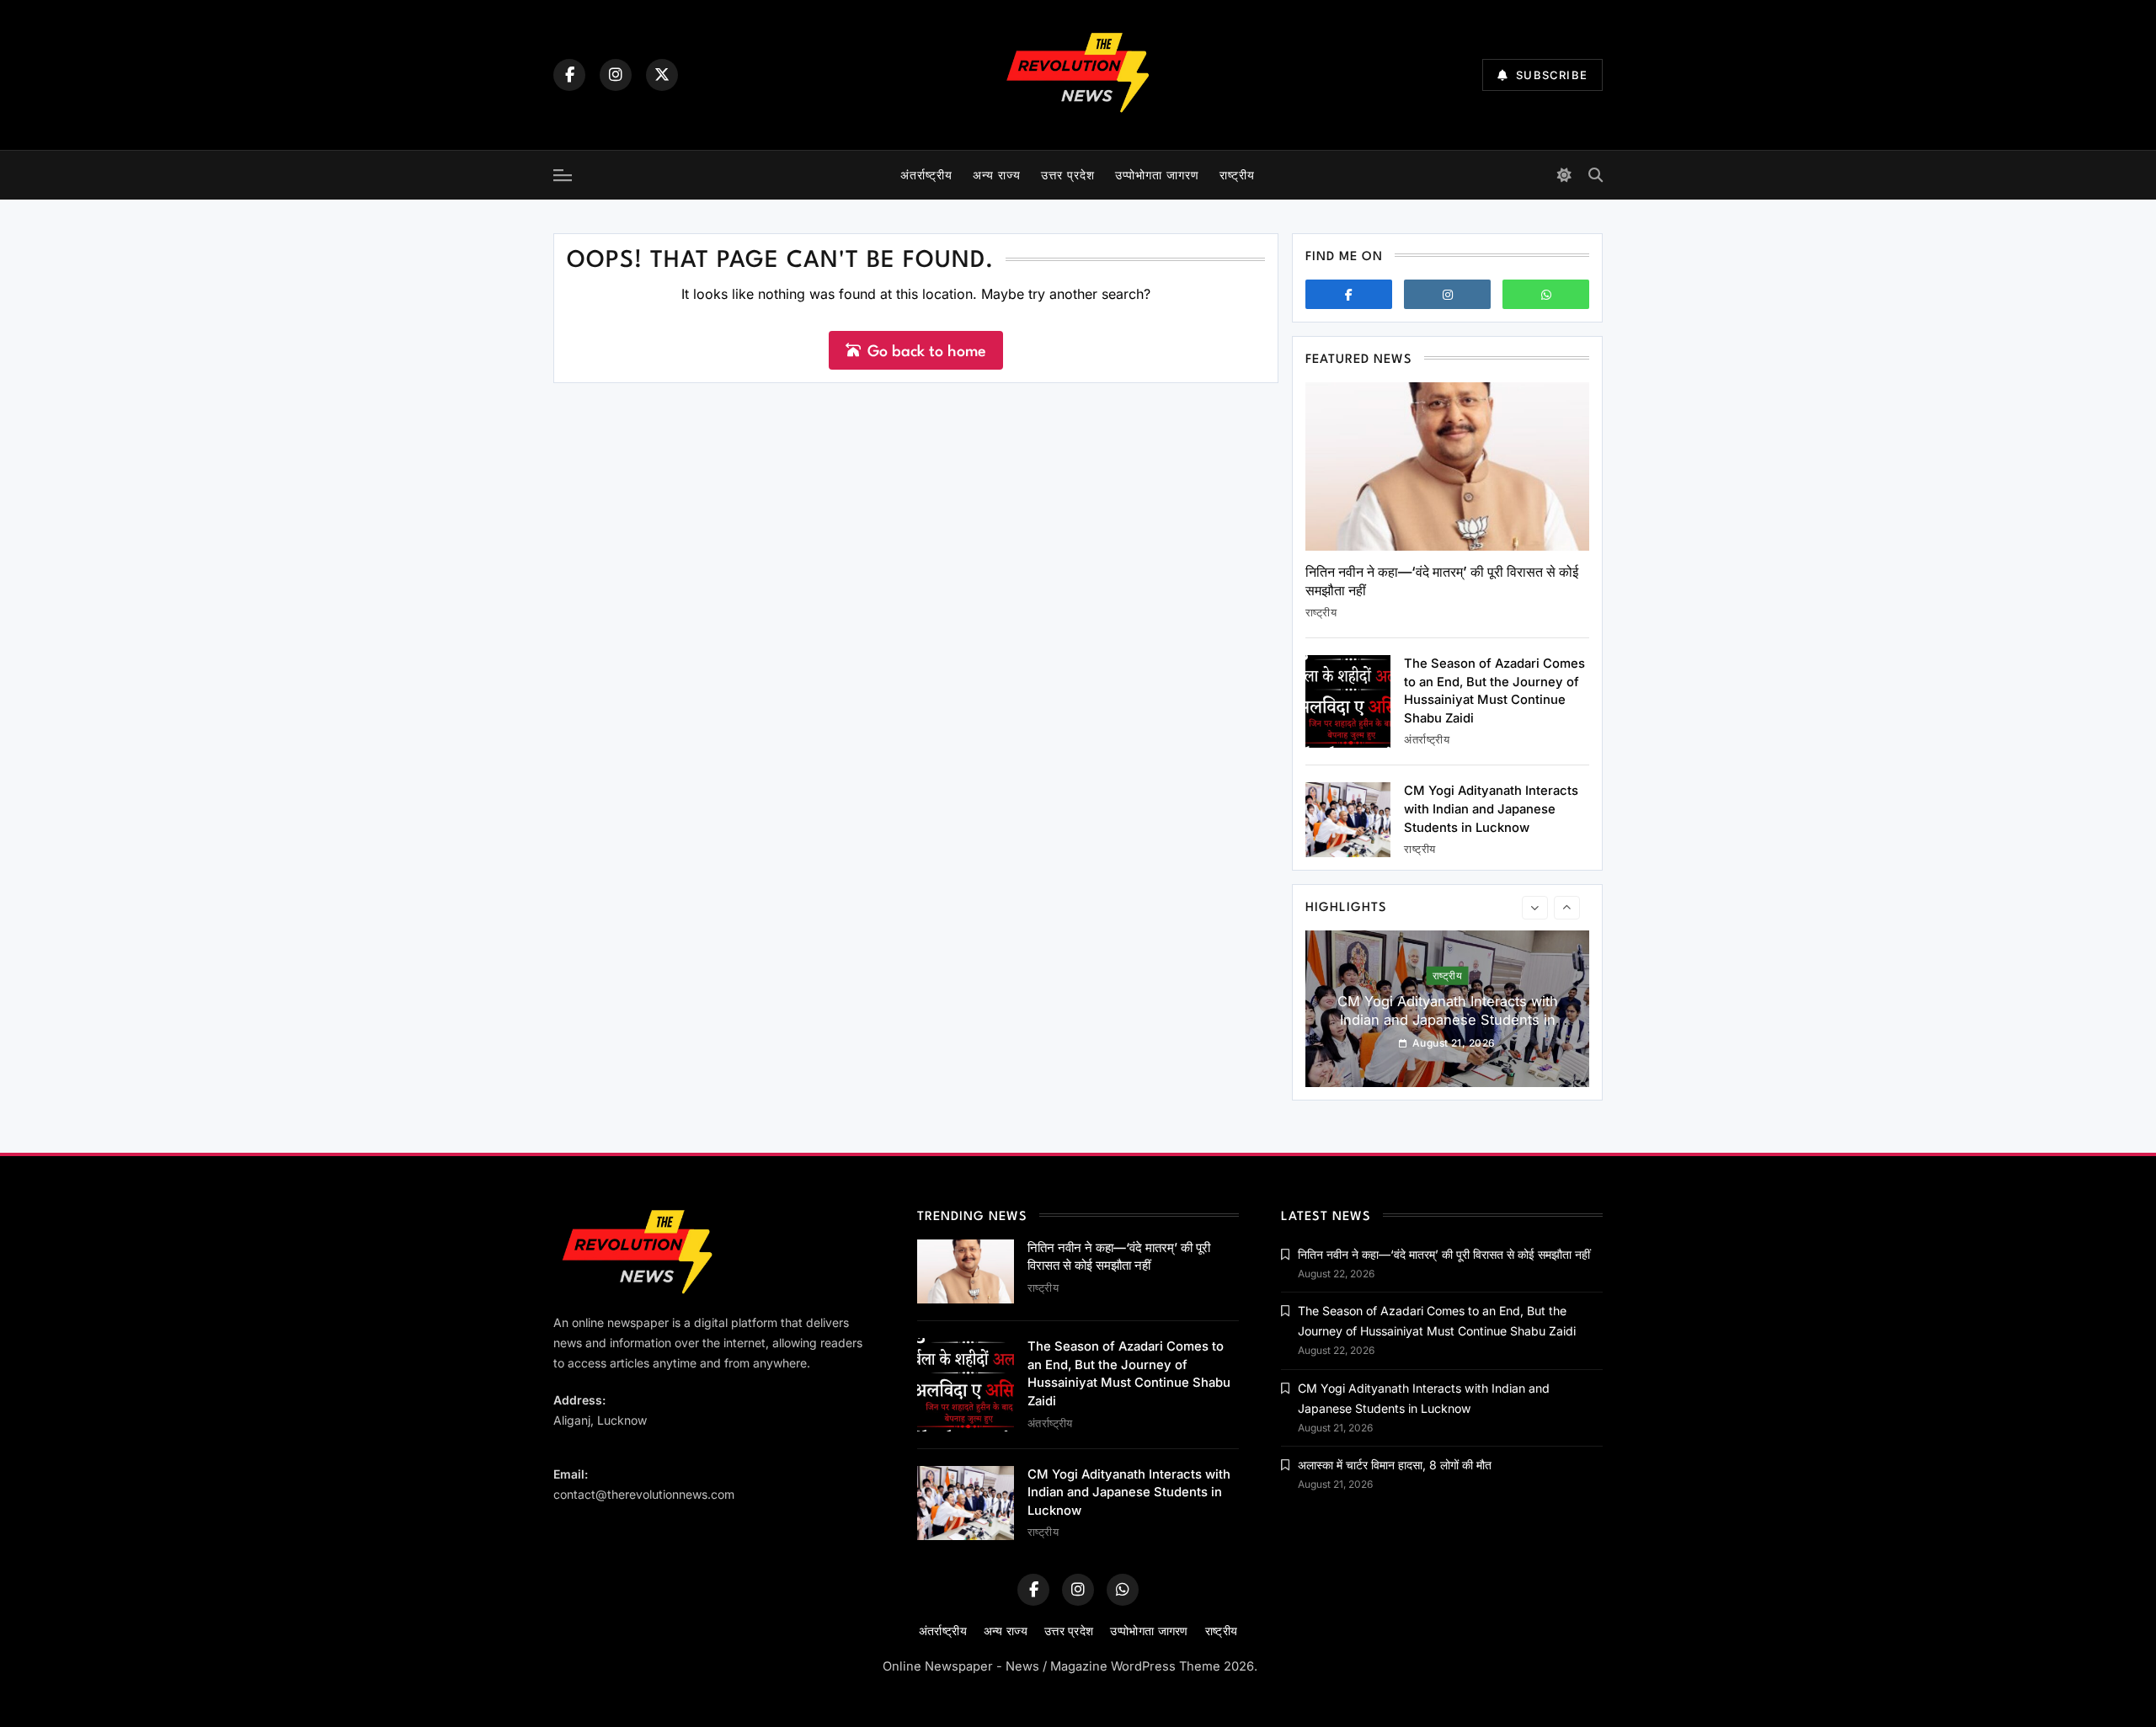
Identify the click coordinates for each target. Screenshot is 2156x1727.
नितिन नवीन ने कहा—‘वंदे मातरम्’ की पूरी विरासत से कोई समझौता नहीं (1444, 1254)
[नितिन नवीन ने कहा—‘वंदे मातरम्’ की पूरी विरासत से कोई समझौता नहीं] (1447, 466)
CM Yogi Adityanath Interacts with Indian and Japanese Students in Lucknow (1491, 809)
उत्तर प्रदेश (1068, 175)
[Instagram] (616, 75)
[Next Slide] (1567, 908)
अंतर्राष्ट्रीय (926, 175)
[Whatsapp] (1546, 294)
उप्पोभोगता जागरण (1157, 175)
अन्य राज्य (997, 175)
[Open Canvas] (563, 175)
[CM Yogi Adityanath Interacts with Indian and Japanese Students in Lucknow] (1348, 820)
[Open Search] (1596, 175)
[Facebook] (569, 75)
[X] (662, 75)
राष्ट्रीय (1237, 175)
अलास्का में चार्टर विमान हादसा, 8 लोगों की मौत (1395, 1465)
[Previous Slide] (1535, 908)
